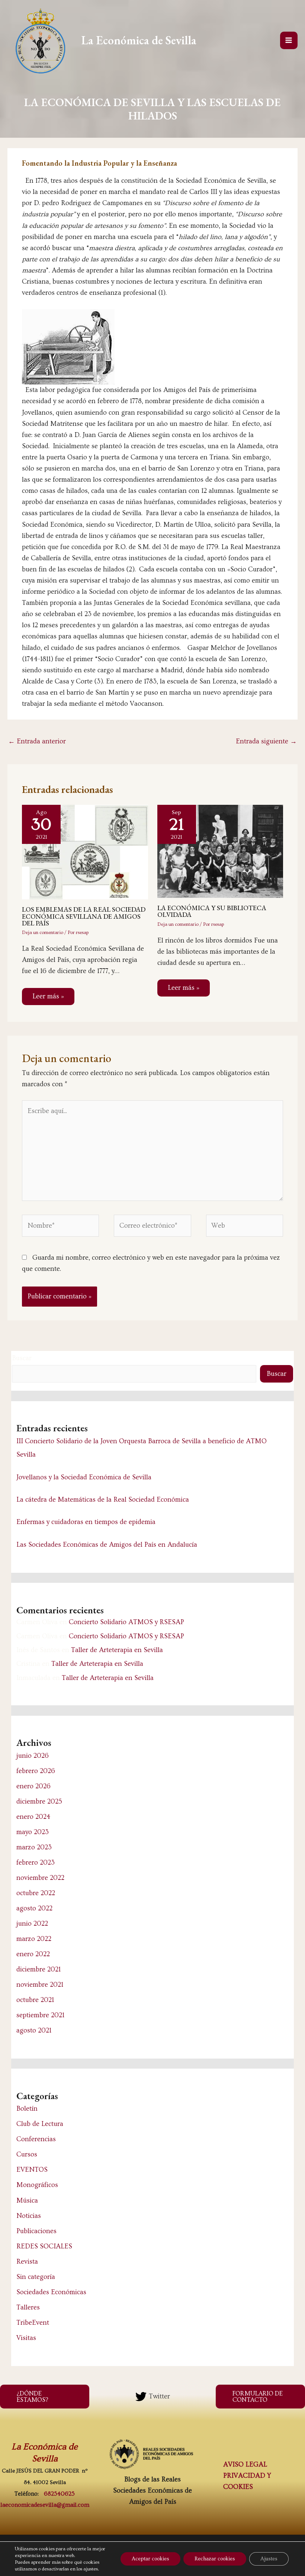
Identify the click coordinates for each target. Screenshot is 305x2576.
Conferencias (36, 2139)
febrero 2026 (36, 1771)
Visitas (26, 2338)
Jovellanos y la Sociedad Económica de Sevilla (84, 1477)
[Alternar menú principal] (289, 40)
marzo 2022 (34, 1939)
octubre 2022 (36, 1893)
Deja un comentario (43, 932)
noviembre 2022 (40, 1878)
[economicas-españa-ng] (152, 2454)
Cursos (27, 2154)
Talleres (28, 2307)
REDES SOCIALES (44, 2246)
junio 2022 (32, 1924)
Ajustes (269, 2559)
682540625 (59, 2494)
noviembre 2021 (40, 1985)
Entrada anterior (37, 741)
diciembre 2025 (39, 1802)
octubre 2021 (35, 2000)
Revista (27, 2262)
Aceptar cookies (150, 2559)
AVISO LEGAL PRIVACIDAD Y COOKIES (247, 2476)
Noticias (29, 2216)
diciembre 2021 (38, 1969)
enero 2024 (33, 1817)
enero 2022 (33, 1954)
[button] (45, 2397)
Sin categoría (36, 2277)
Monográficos (37, 2185)
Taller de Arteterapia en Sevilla (117, 1650)
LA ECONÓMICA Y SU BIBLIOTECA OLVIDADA (212, 911)
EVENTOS (32, 2170)
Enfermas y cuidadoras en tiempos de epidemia (86, 1522)
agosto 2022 (34, 1908)
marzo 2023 (34, 1847)
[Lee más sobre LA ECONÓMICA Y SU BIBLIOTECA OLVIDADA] (220, 850)
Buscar (22, 1358)
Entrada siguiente (266, 741)
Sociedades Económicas (51, 2292)
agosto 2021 (34, 2030)
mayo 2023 (33, 1832)
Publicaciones (36, 2231)
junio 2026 (33, 1756)
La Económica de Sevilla (139, 40)
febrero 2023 (36, 1863)
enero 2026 (33, 1786)
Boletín (27, 2109)
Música (27, 2201)
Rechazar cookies (215, 2559)
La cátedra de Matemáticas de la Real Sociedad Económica (103, 1500)
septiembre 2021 (40, 2015)
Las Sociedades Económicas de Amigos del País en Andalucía (107, 1545)
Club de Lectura (40, 2124)
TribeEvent (33, 2323)
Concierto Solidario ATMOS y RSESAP (126, 1622)
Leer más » (48, 996)
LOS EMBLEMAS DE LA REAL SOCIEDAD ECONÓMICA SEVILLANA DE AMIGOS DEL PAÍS (84, 916)
